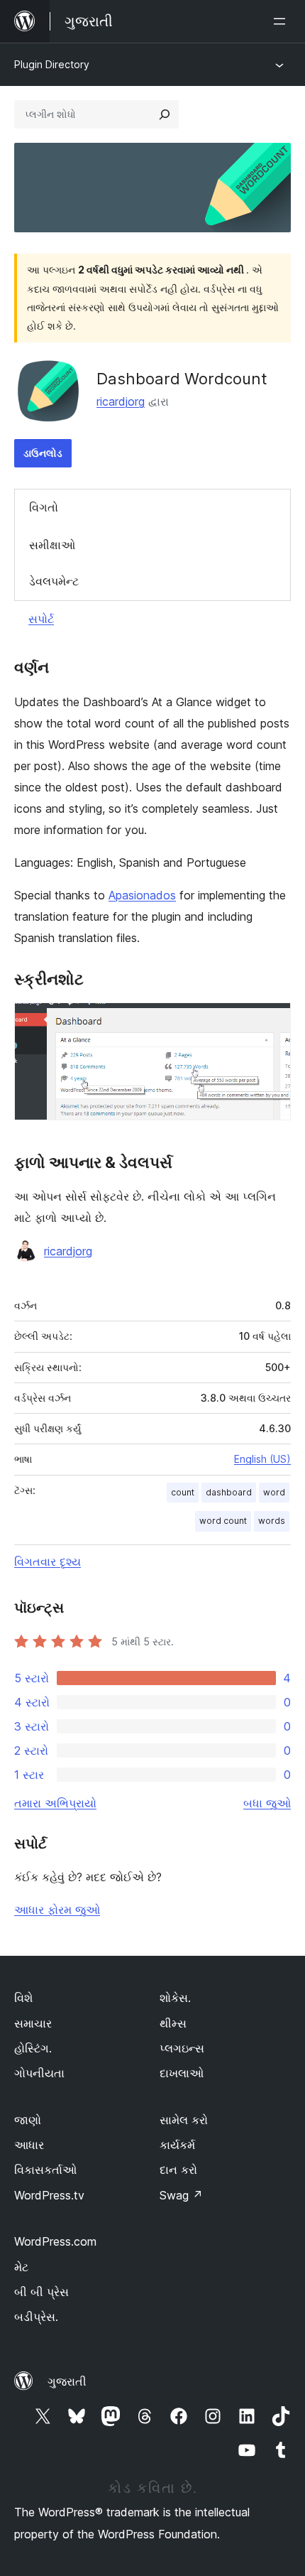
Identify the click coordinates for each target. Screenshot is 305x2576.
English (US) (262, 1459)
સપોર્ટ (41, 619)
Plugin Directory (52, 64)
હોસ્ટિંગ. (33, 2048)
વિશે (23, 1998)
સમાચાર (33, 2023)
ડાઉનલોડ (43, 453)
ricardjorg (121, 401)
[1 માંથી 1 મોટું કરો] (272, 1022)
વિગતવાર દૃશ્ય (48, 1562)
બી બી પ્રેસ (41, 2292)
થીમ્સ (173, 2023)
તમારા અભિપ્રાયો (55, 1803)
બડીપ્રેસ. (36, 2317)
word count (223, 1521)
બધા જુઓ (267, 1803)
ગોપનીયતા (39, 2073)
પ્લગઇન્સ (182, 2048)
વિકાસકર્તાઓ (45, 2170)
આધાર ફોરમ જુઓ (57, 1910)
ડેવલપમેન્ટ (54, 581)
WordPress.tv (49, 2195)
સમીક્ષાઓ (52, 545)
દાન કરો (178, 2170)
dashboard (229, 1492)
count (183, 1492)
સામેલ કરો (184, 2120)
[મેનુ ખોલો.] (282, 21)
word (274, 1492)
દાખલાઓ (182, 2073)
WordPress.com (55, 2241)
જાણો (28, 2120)
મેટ (21, 2267)
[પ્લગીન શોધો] (165, 114)
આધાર (29, 2145)
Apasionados (142, 895)
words (272, 1521)
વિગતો (44, 507)
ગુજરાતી (67, 2381)
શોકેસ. (175, 1998)
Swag (181, 2195)
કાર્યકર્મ (177, 2145)
